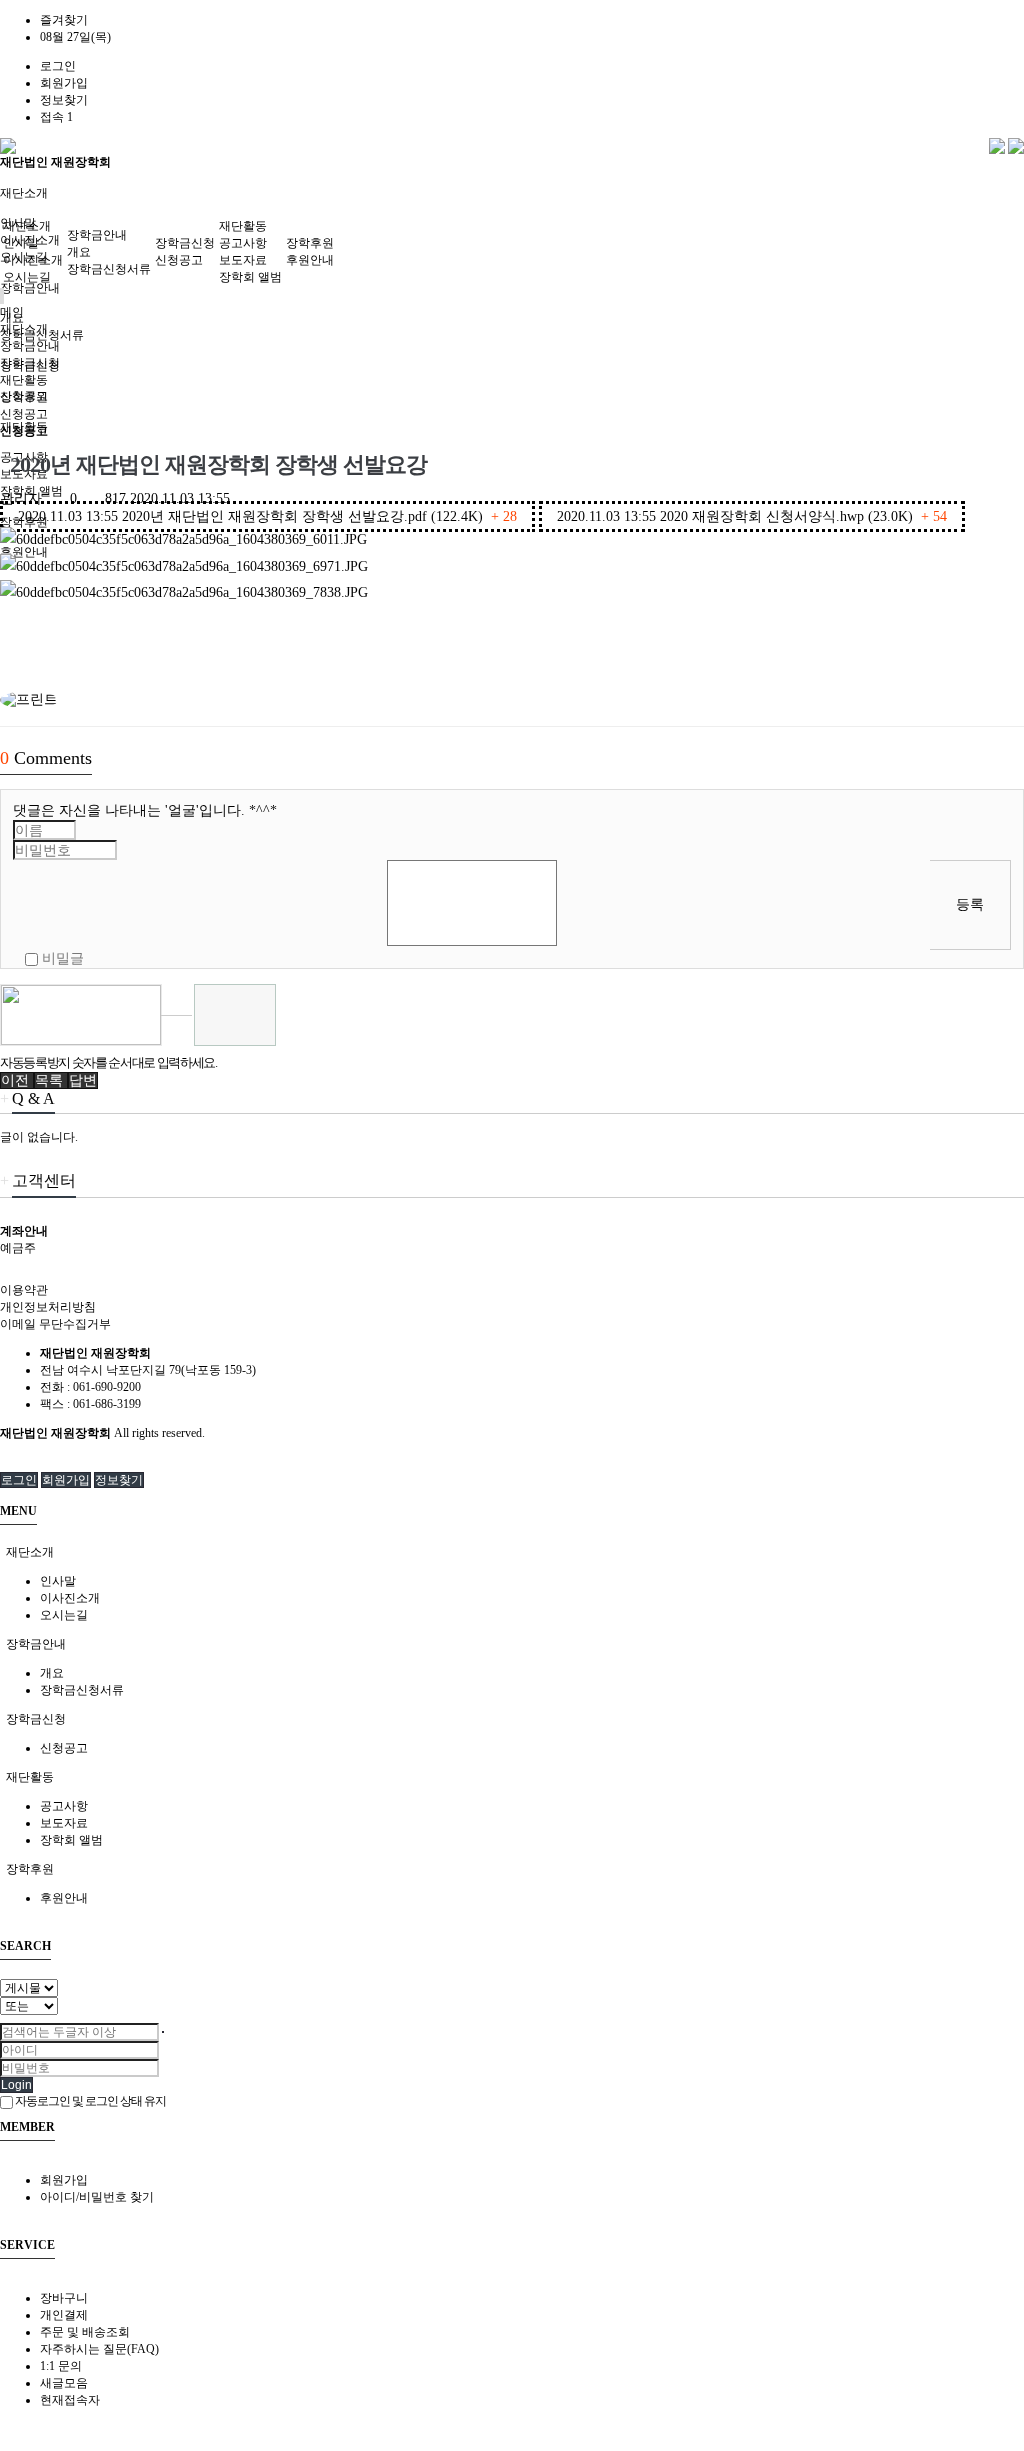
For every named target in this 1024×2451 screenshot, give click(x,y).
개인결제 (64, 2315)
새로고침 (176, 1030)
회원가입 (64, 83)
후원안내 (310, 260)
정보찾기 (64, 100)
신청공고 (179, 260)
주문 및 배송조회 (85, 2332)
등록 (970, 904)
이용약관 (24, 1290)
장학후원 (310, 243)
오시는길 (27, 277)
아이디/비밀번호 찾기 (97, 2197)
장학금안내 (30, 288)
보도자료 (243, 260)
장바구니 (64, 2298)
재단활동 (243, 226)
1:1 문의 (61, 2366)
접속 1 (56, 117)
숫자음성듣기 (176, 999)
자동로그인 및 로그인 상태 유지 (89, 2101)
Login (16, 2085)
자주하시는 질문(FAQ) (99, 2349)
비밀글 (61, 958)
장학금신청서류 (109, 269)
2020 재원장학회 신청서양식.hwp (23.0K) (752, 516)
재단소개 (24, 193)
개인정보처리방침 (48, 1307)
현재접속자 (70, 2400)
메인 (12, 312)
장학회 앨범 (250, 277)
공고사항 (243, 243)
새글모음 (64, 2383)
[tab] (512, 1552)
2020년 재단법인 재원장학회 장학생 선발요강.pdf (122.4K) (267, 516)
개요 (79, 252)
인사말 (21, 243)
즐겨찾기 (64, 20)
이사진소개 (33, 260)
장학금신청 (185, 243)
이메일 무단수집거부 (55, 1324)
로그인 (58, 66)
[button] (17, 1080)
